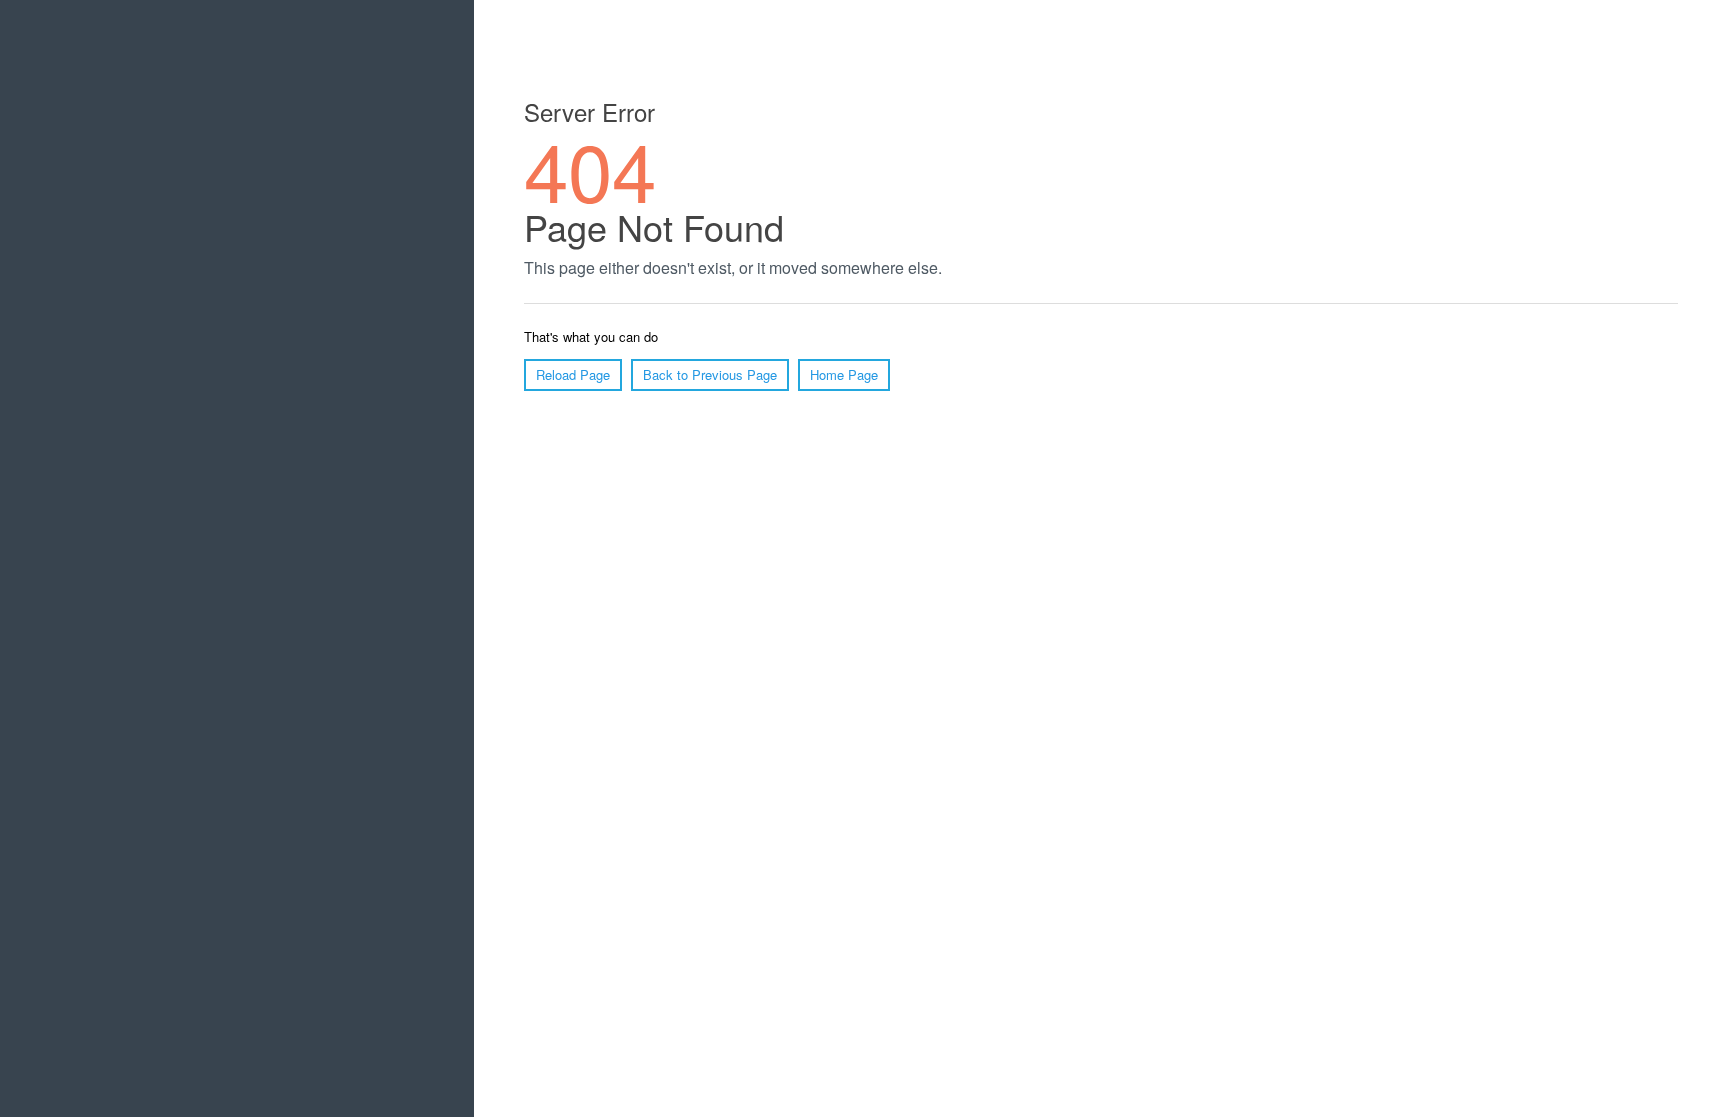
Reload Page (573, 374)
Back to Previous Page (710, 374)
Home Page (844, 374)
